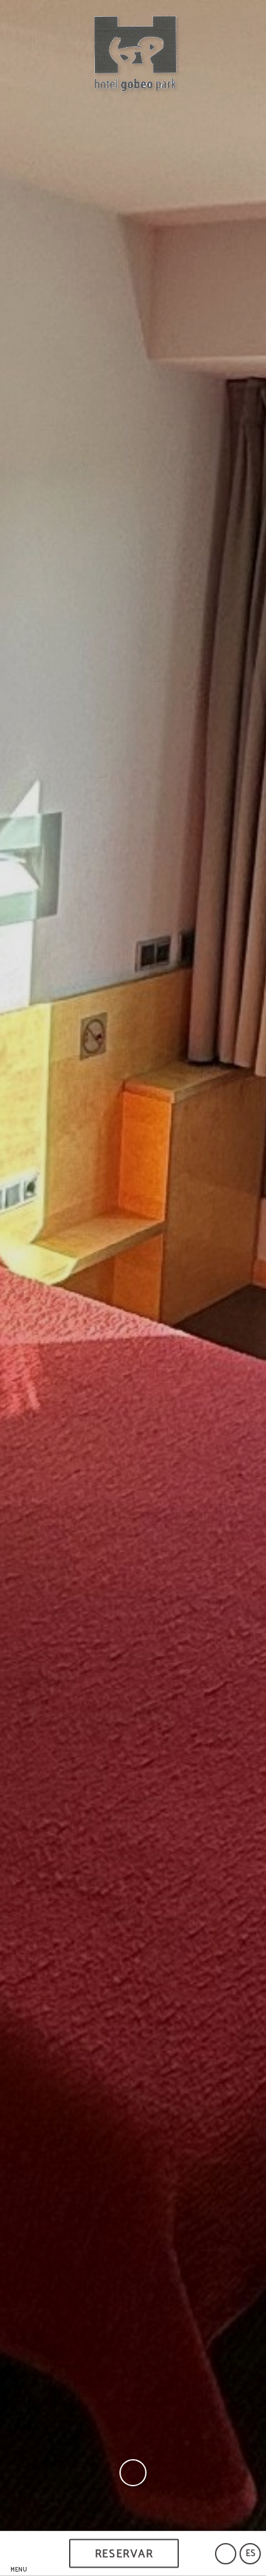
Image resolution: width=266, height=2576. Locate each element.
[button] (19, 2554)
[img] (133, 1265)
